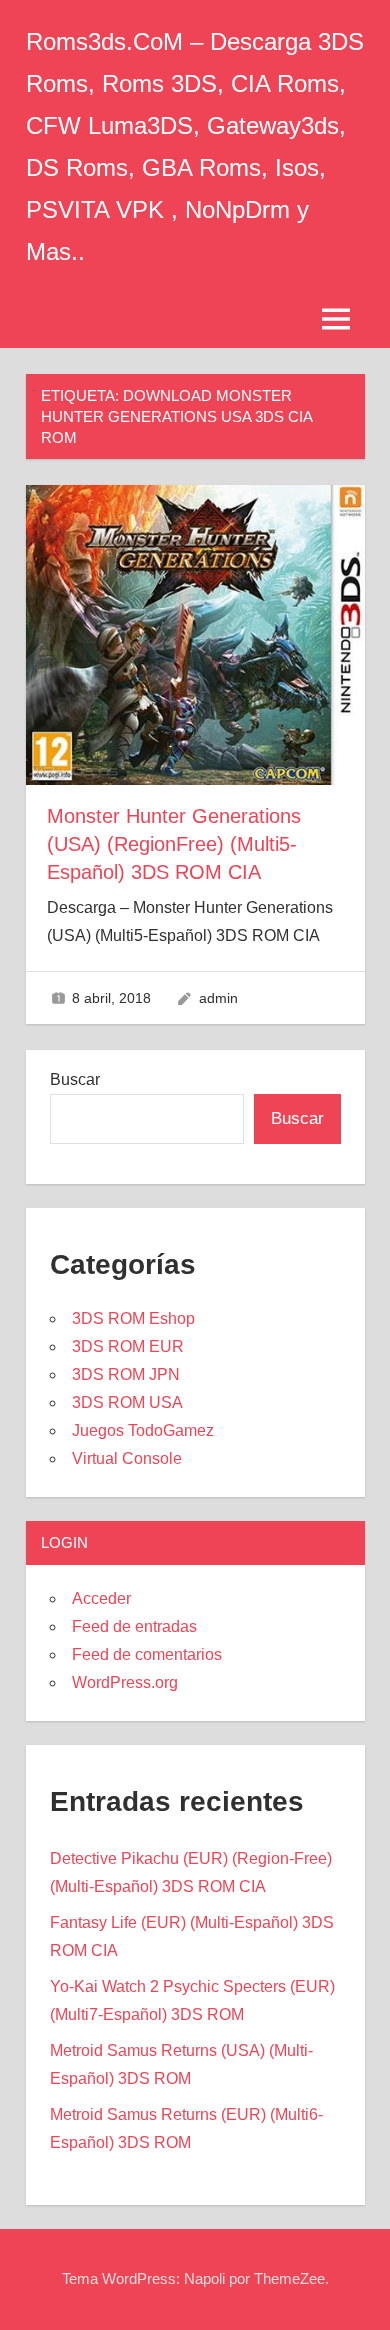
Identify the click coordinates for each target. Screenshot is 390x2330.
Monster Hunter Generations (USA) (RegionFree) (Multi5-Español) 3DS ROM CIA (174, 844)
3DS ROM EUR (128, 1346)
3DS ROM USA (127, 1402)
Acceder (101, 1598)
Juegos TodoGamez (143, 1430)
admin (218, 998)
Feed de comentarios (147, 1654)
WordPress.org (125, 1682)
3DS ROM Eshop (133, 1318)
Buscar (75, 1079)
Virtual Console (127, 1458)
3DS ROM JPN (126, 1374)
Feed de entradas (134, 1626)
